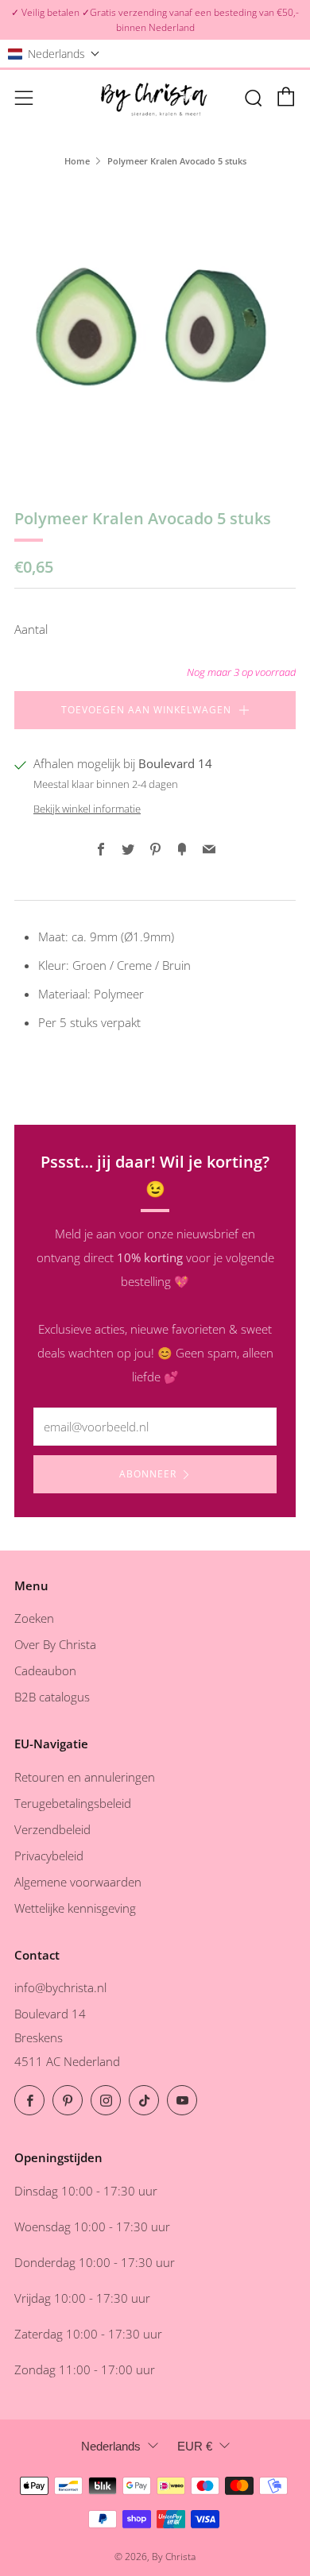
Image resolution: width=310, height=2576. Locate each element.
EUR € (195, 2446)
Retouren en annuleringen (85, 1777)
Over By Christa (55, 1644)
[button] (54, 54)
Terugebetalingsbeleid (73, 1803)
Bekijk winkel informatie (87, 809)
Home (77, 161)
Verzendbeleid (52, 1829)
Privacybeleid (49, 1856)
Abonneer (148, 1474)
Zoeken (34, 1618)
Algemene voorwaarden (78, 1882)
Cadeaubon (45, 1670)
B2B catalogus (52, 1697)
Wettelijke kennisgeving (75, 1908)
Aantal (31, 629)
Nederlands (111, 2446)
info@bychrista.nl (60, 1987)
